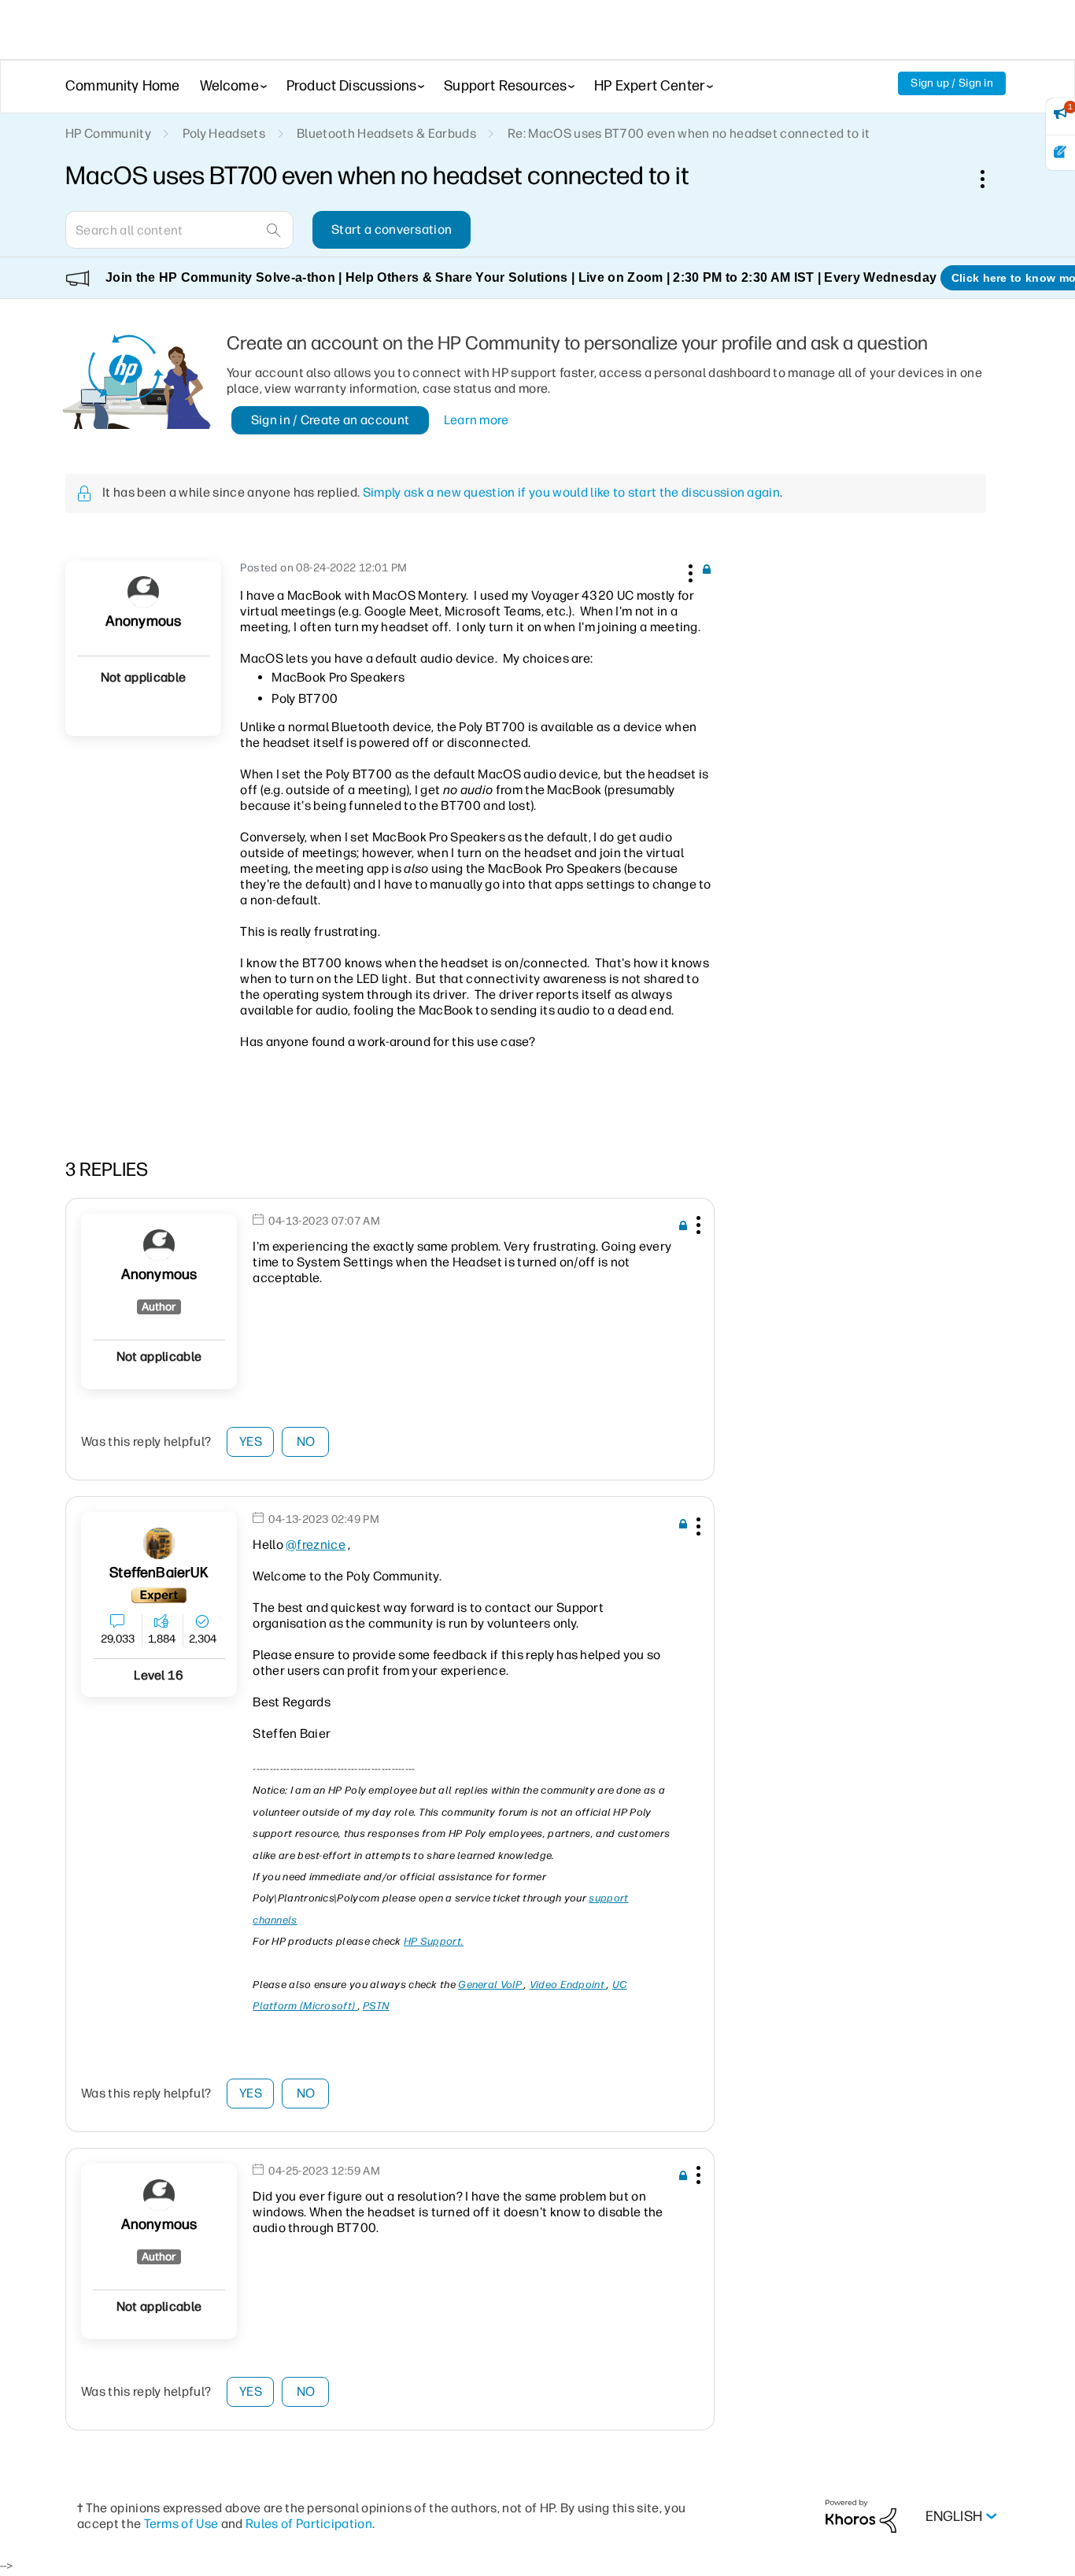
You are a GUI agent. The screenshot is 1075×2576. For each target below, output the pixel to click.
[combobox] (179, 230)
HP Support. (434, 1941)
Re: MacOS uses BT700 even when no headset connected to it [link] (689, 133)
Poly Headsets (224, 133)
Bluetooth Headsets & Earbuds (386, 133)
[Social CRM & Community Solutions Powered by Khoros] (861, 2516)
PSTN (376, 2006)
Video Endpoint (569, 1985)
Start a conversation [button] (392, 229)
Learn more (477, 420)
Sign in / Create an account (331, 420)
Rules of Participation (309, 2524)
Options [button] (991, 179)
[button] (689, 571)
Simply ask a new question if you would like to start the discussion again (571, 492)
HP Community (108, 133)
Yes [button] (251, 1441)
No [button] (306, 1441)
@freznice (316, 1545)
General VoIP (491, 1985)
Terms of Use (181, 2524)
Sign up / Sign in (952, 83)
